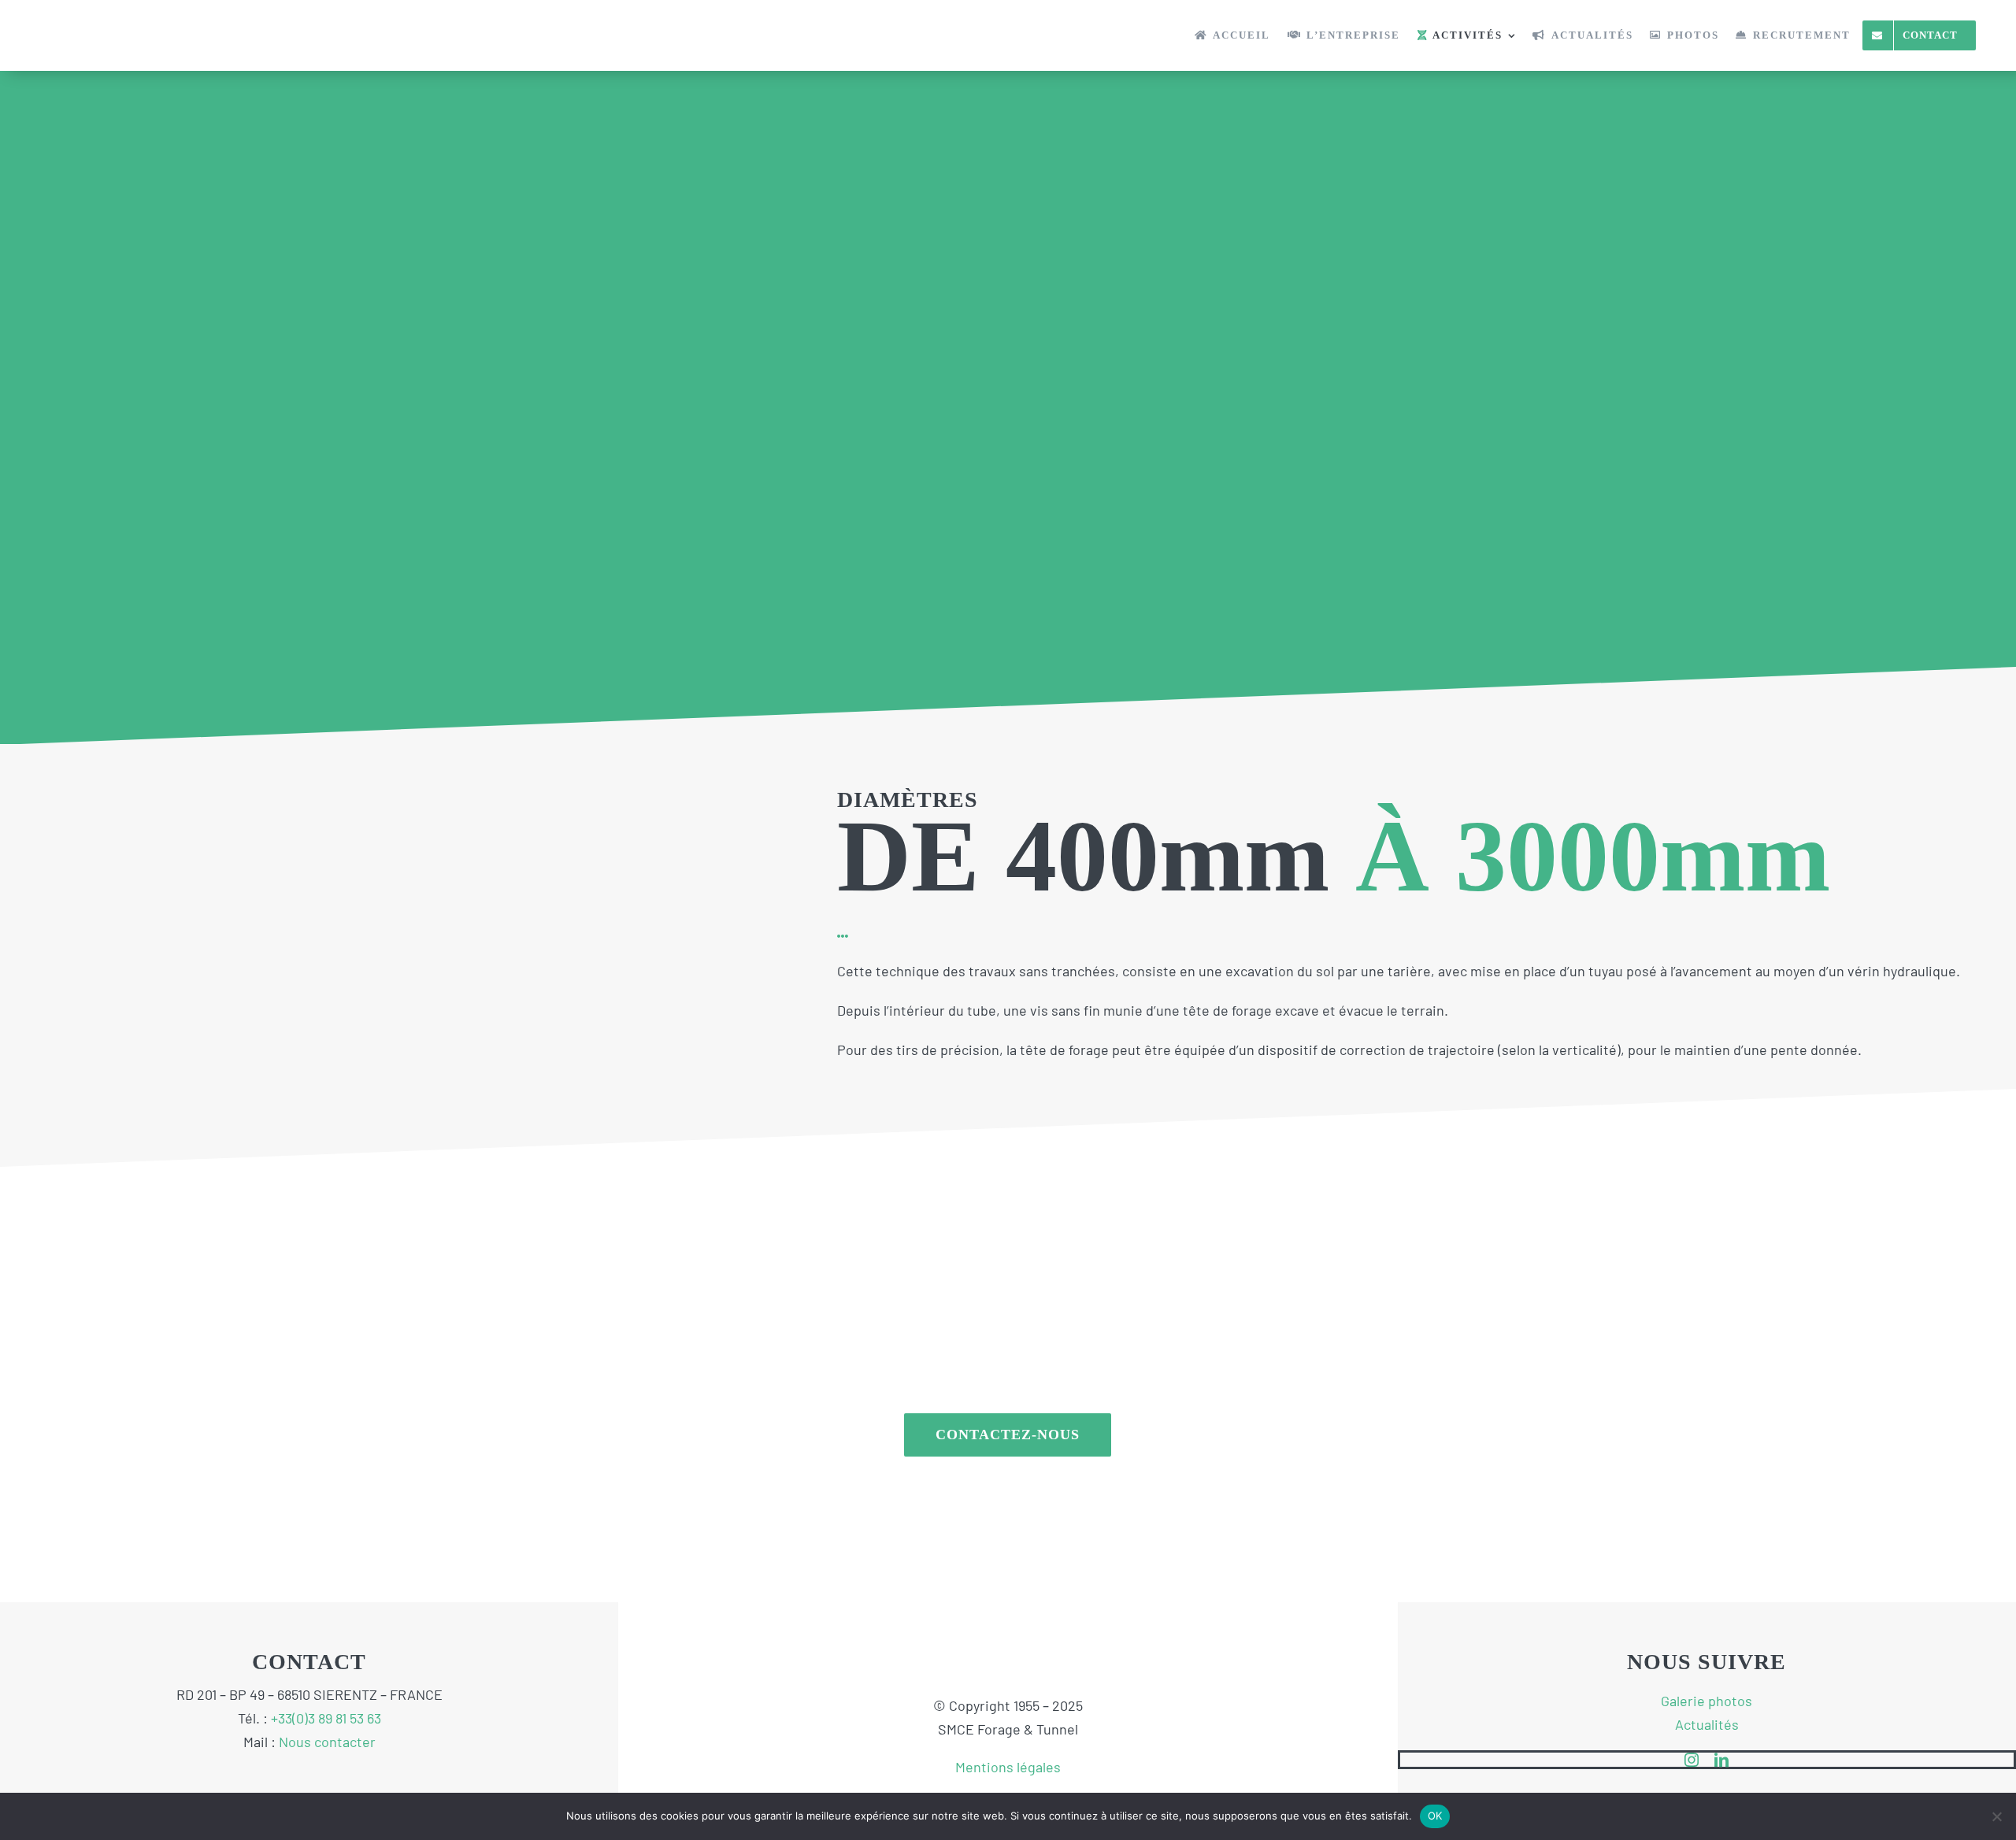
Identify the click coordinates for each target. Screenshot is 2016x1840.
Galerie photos (1707, 1701)
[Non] (1996, 1816)
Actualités (1707, 1724)
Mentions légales (1008, 1767)
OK (1435, 1816)
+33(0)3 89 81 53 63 (326, 1718)
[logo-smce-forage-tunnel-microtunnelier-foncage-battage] (119, 23)
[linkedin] (1721, 1760)
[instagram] (1692, 1760)
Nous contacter (327, 1742)
